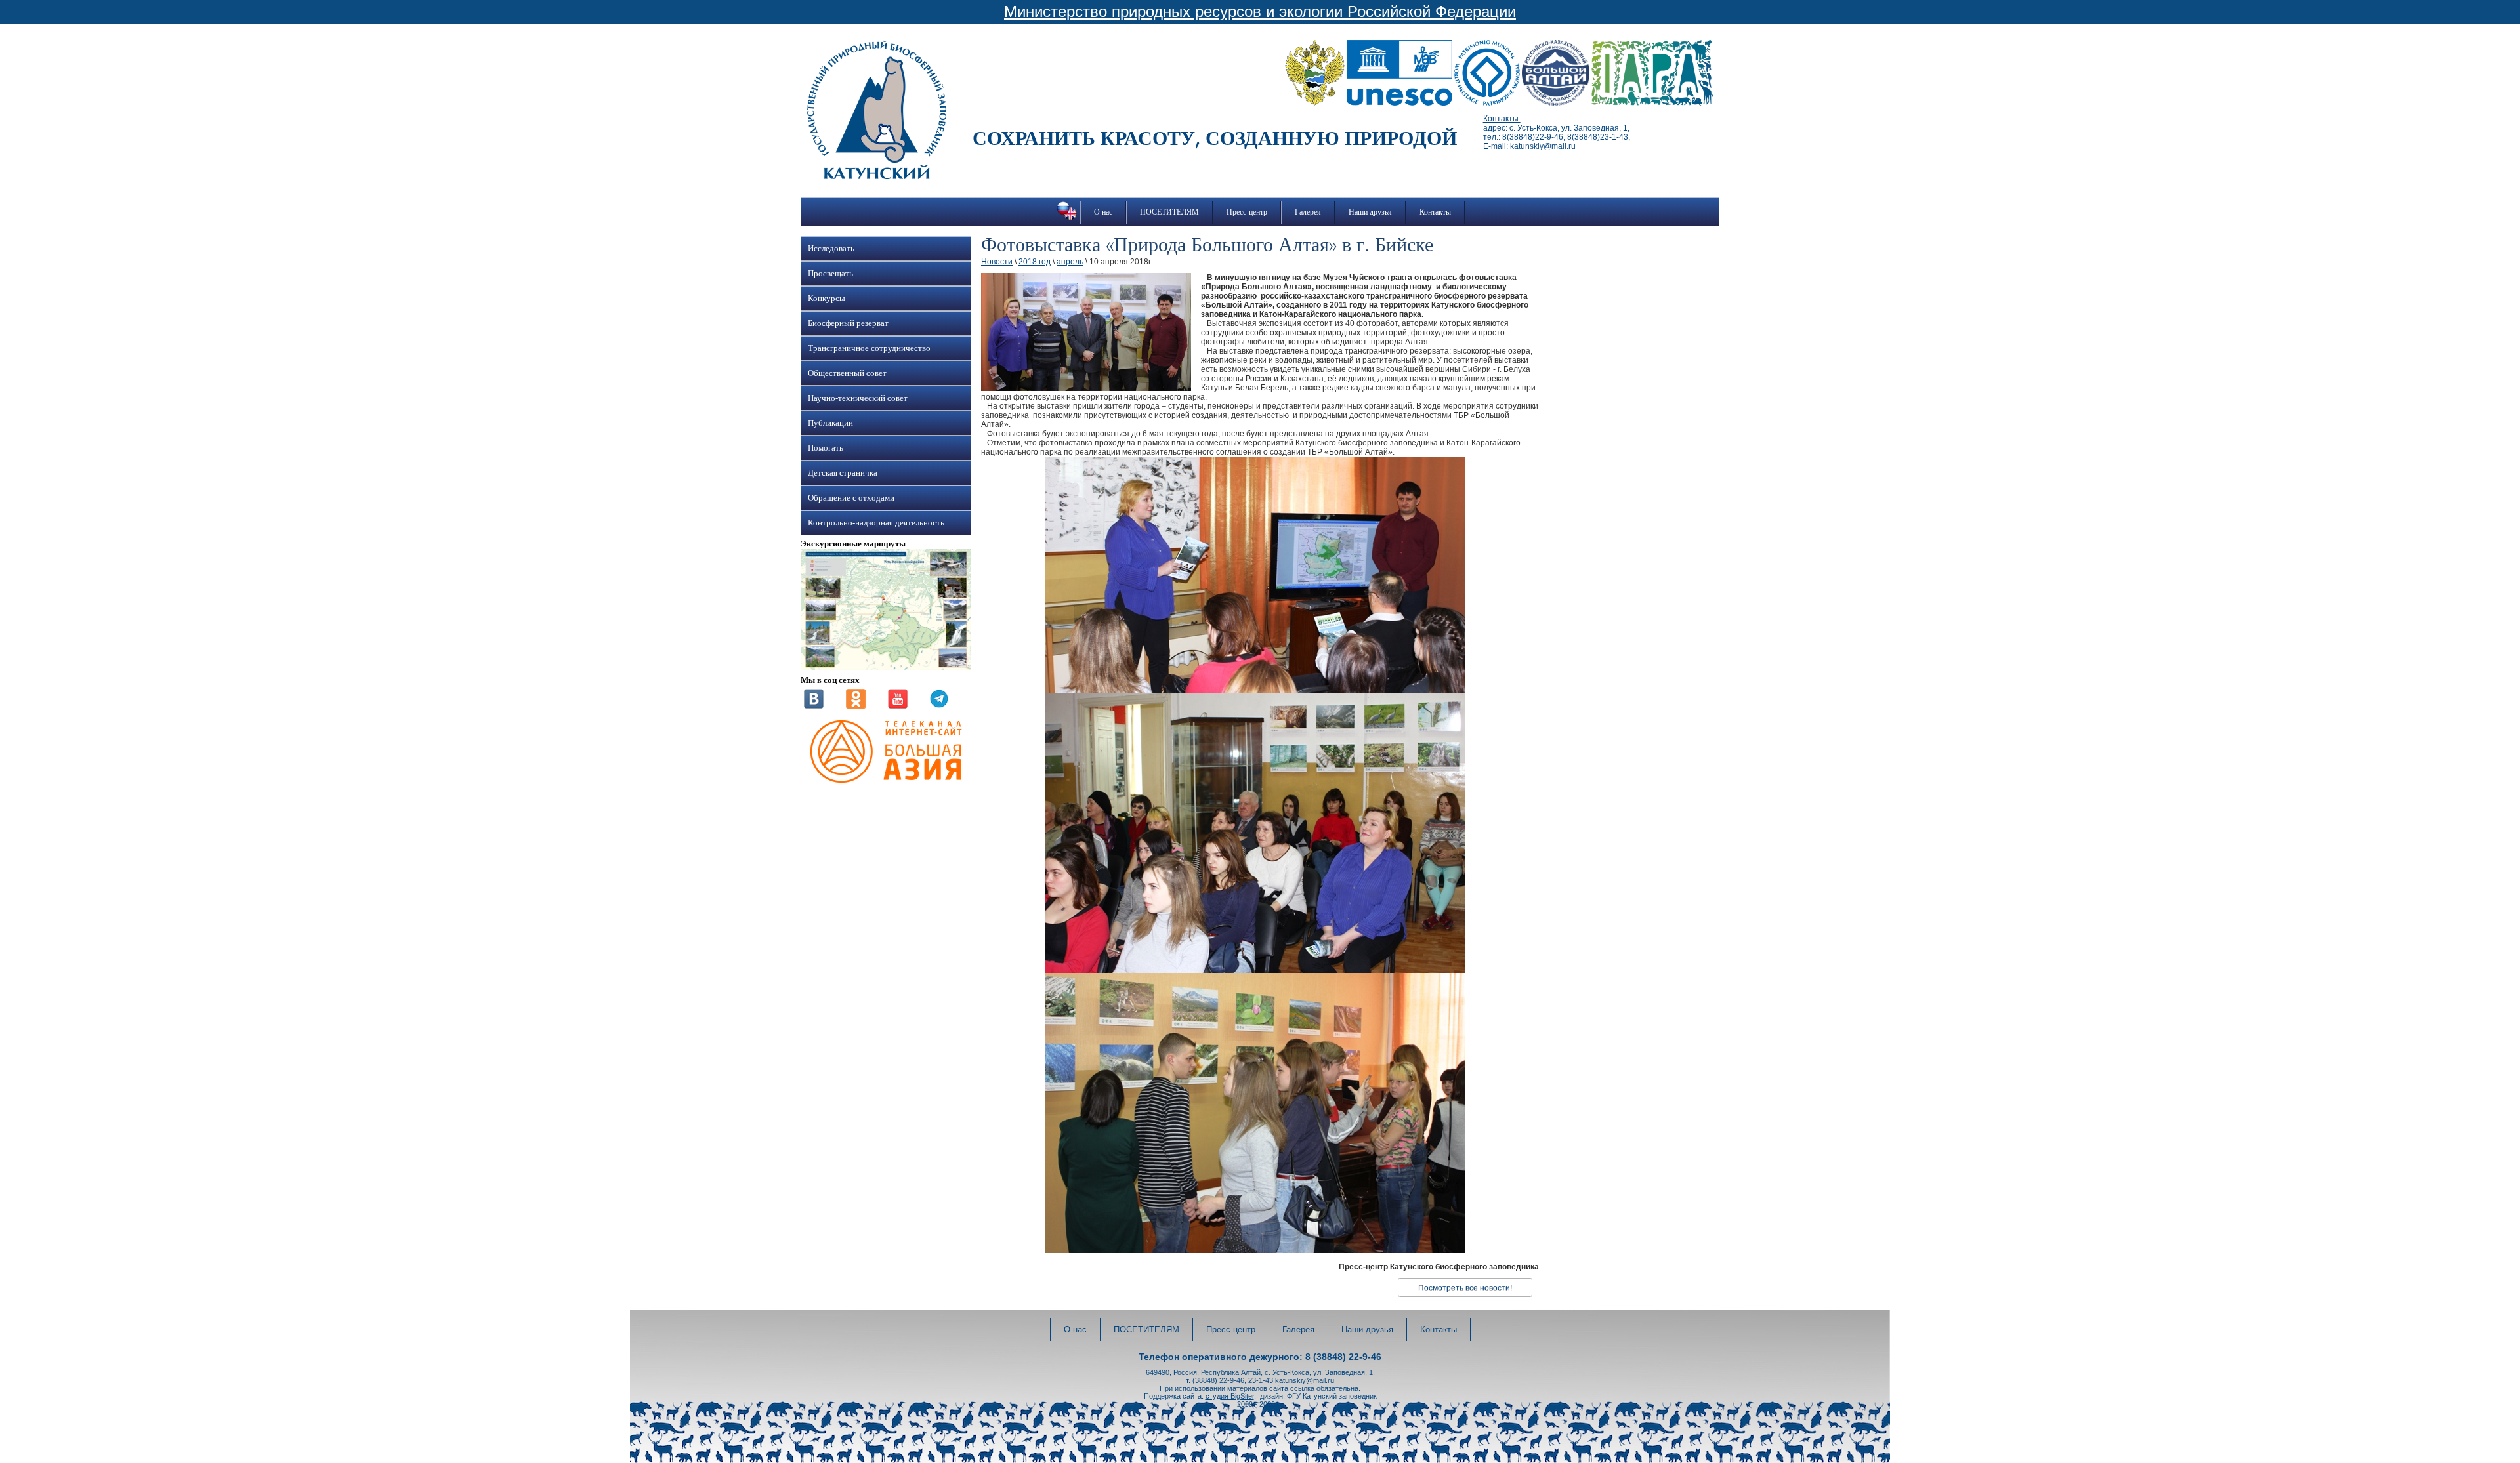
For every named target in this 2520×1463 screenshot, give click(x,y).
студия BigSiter (1230, 1396)
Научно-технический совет (858, 398)
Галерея (1308, 212)
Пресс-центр (1247, 212)
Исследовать (831, 249)
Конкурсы (827, 299)
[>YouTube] (898, 706)
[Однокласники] (856, 706)
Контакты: (1502, 119)
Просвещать (830, 274)
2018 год (1035, 262)
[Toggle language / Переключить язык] (1067, 220)
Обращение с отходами (851, 498)
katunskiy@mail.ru (1305, 1380)
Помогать (826, 448)
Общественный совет (847, 373)
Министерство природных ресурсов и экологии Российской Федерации (1260, 11)
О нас (1103, 212)
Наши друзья (1370, 212)
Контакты (1435, 212)
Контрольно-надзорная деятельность (876, 523)
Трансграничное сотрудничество (869, 348)
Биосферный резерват (848, 323)
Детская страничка (843, 473)
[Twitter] (939, 706)
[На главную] (877, 176)
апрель (1070, 262)
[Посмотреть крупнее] (886, 667)
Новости (997, 262)
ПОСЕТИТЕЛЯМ (1169, 212)
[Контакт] (814, 706)
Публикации (830, 423)
